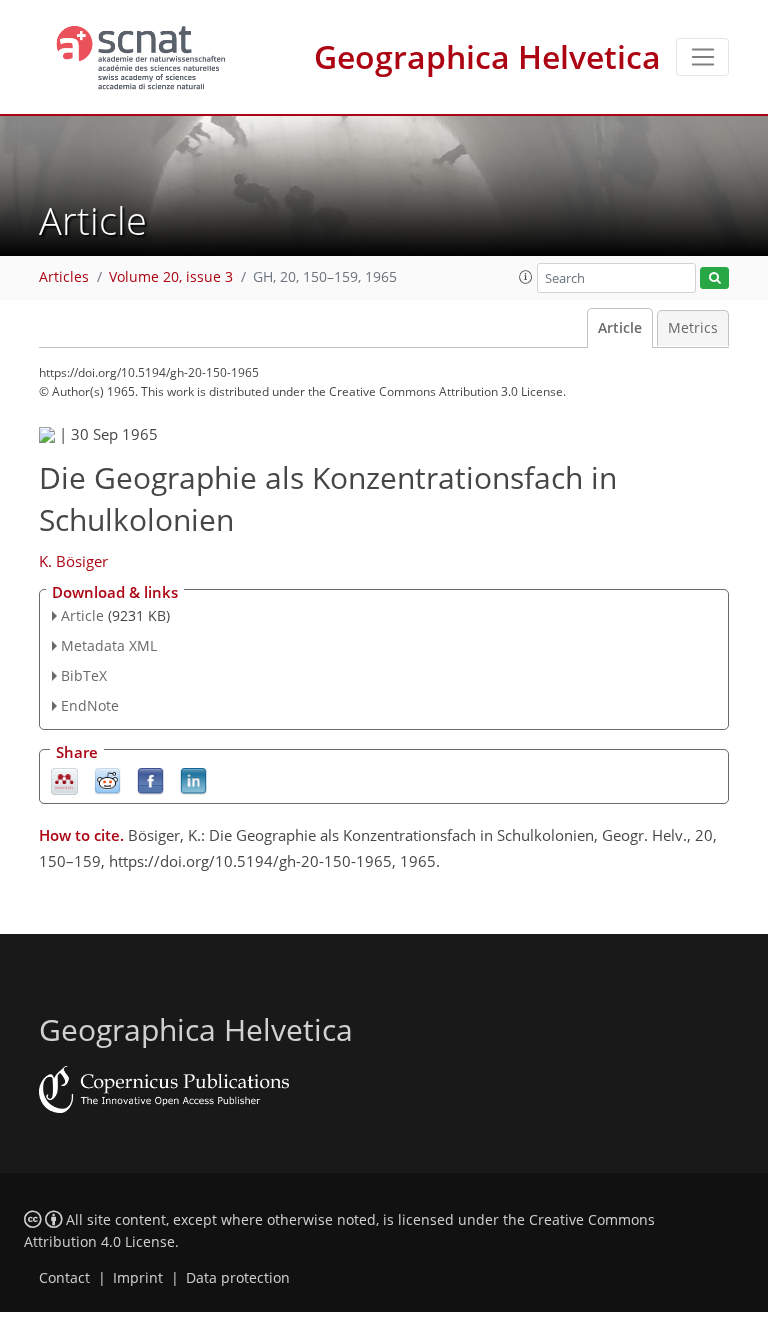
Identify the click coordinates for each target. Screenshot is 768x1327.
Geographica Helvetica (487, 56)
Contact (64, 1278)
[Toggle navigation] (702, 57)
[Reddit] (107, 779)
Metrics (693, 328)
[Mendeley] (64, 779)
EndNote (90, 705)
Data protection (238, 1278)
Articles (64, 277)
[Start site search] (714, 278)
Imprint (138, 1278)
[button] (526, 277)
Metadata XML (109, 645)
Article (620, 328)
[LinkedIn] (193, 779)
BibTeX (84, 675)
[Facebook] (150, 779)
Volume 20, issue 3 (171, 277)
